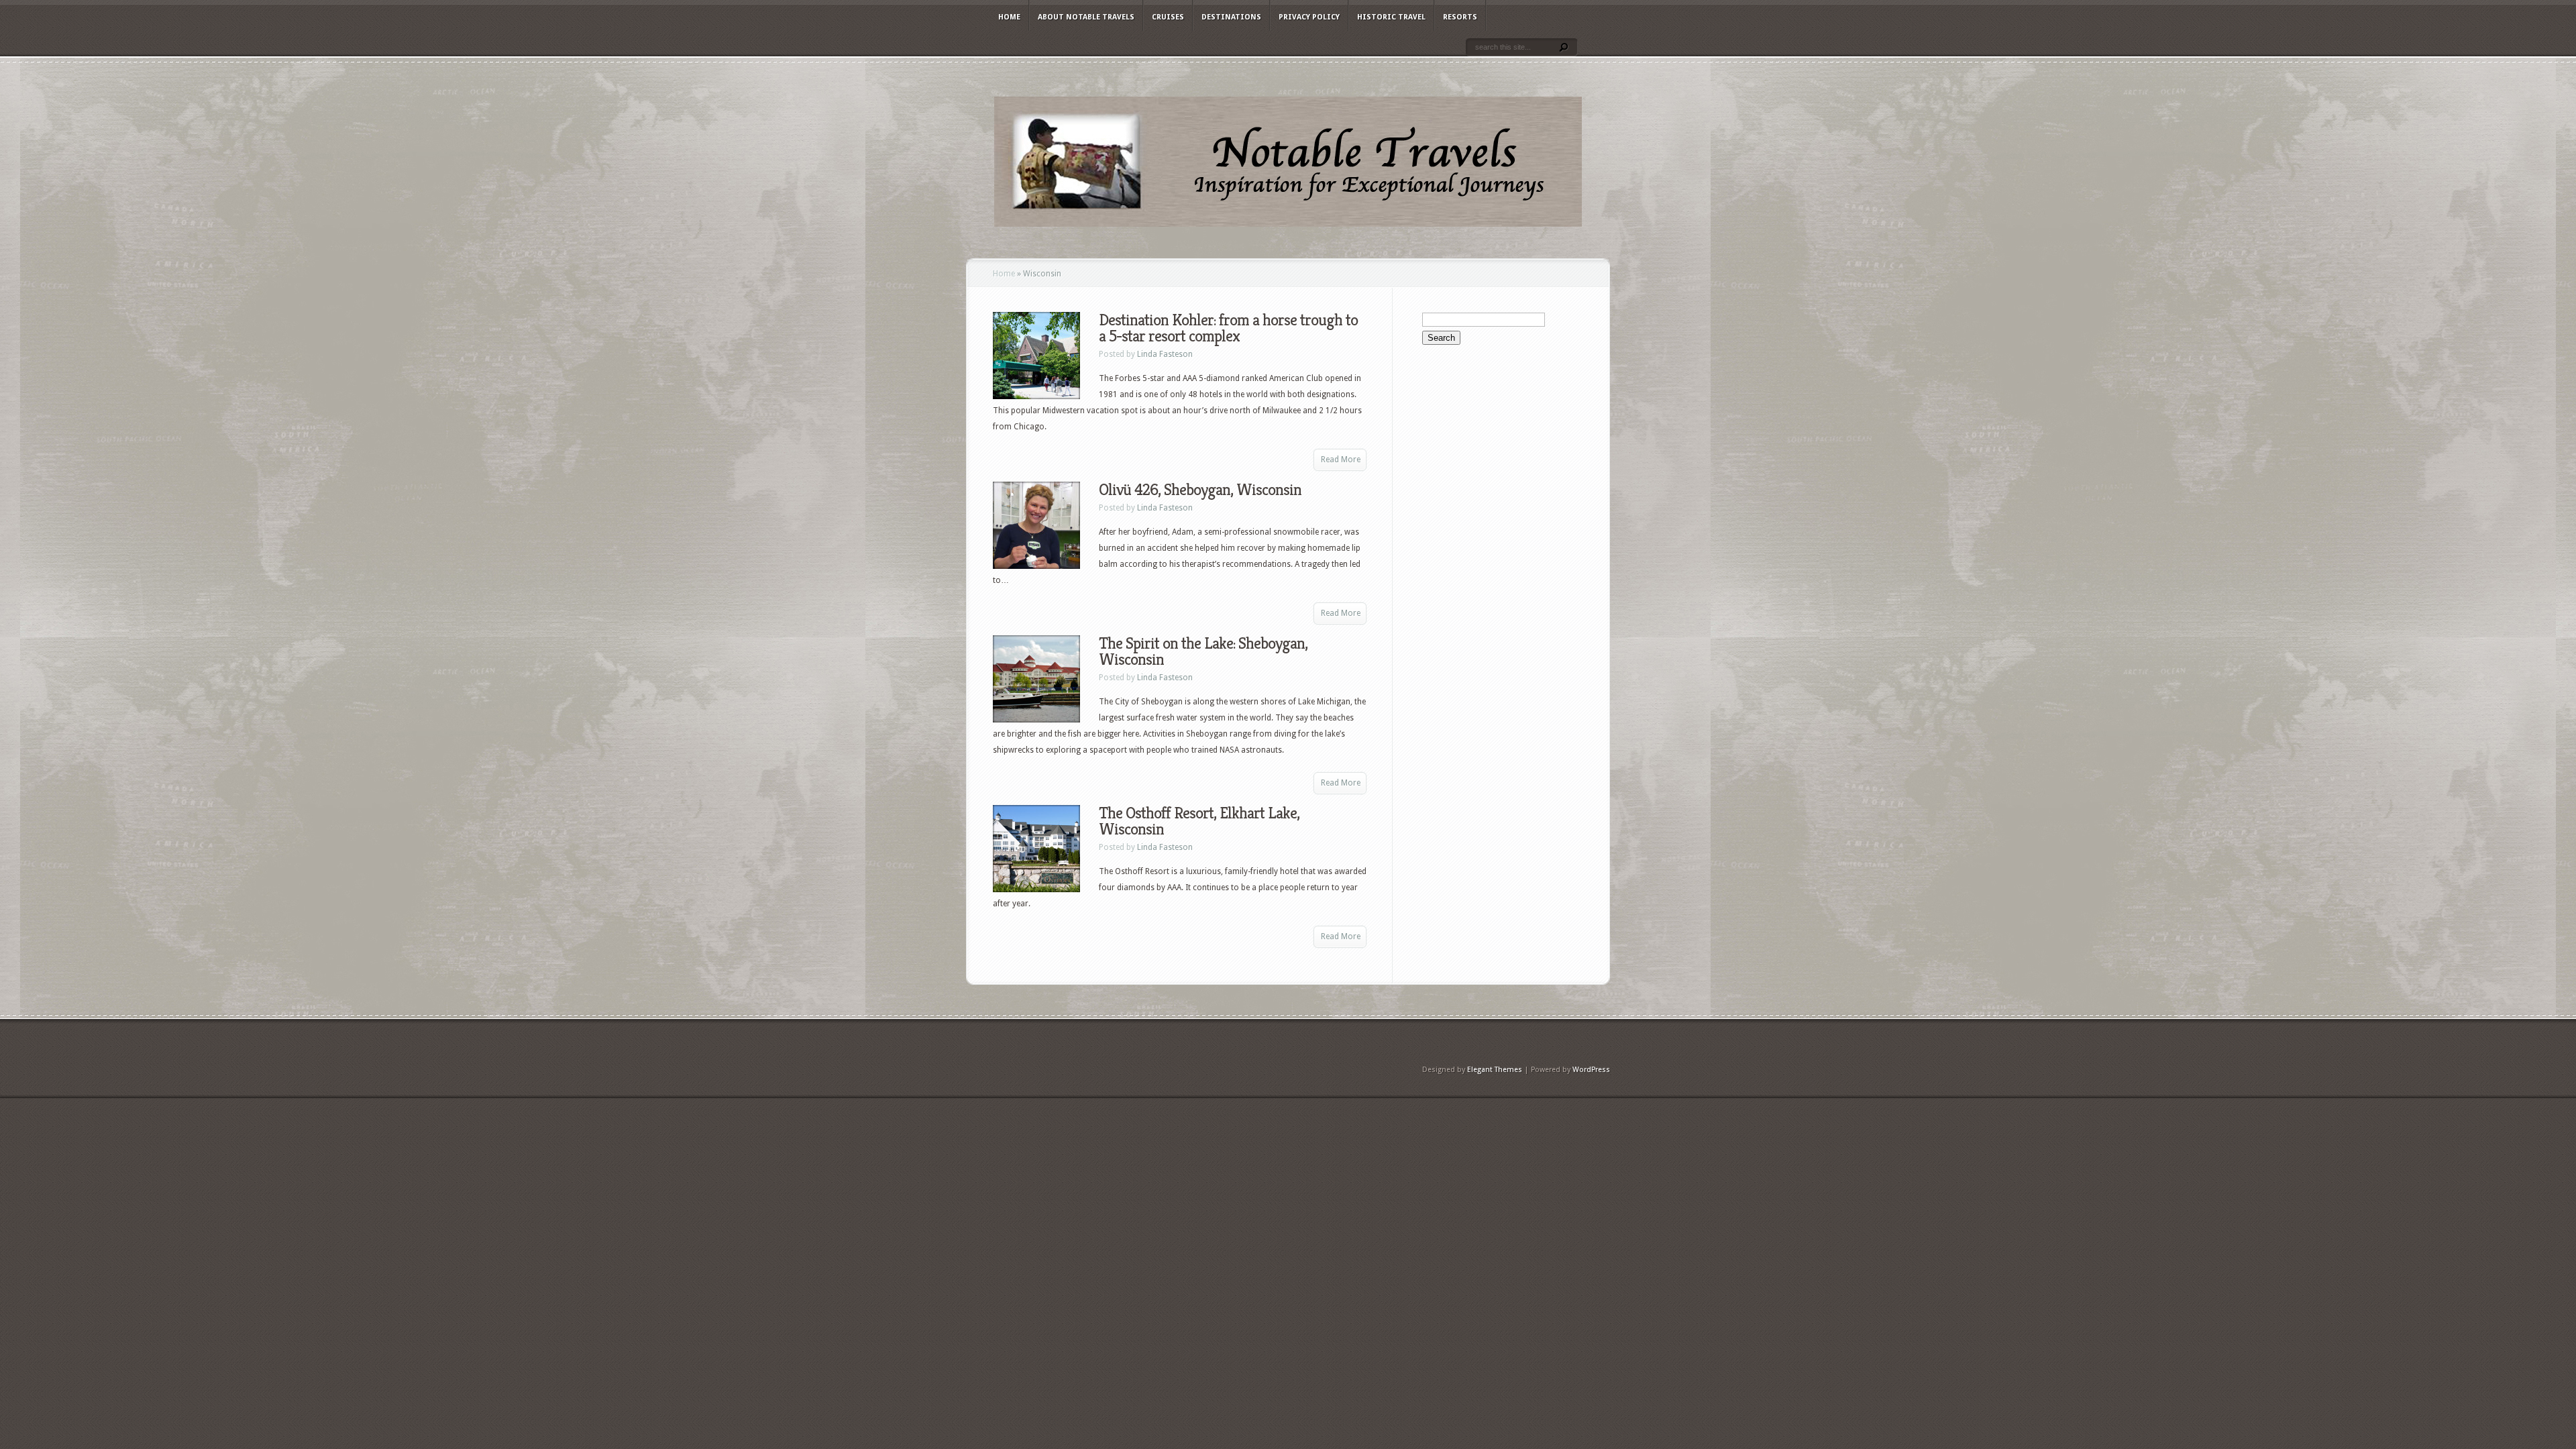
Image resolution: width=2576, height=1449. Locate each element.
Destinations (1231, 17)
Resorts (1460, 17)
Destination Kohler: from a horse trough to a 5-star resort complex (1228, 328)
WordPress (1591, 1070)
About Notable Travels (1086, 17)
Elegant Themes (1495, 1070)
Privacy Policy (1309, 17)
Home (1009, 17)
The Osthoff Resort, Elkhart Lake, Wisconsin (1199, 821)
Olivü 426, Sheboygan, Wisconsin (1200, 490)
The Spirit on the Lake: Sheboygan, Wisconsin (1203, 651)
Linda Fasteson (1165, 354)
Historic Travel (1391, 17)
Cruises (1168, 17)
